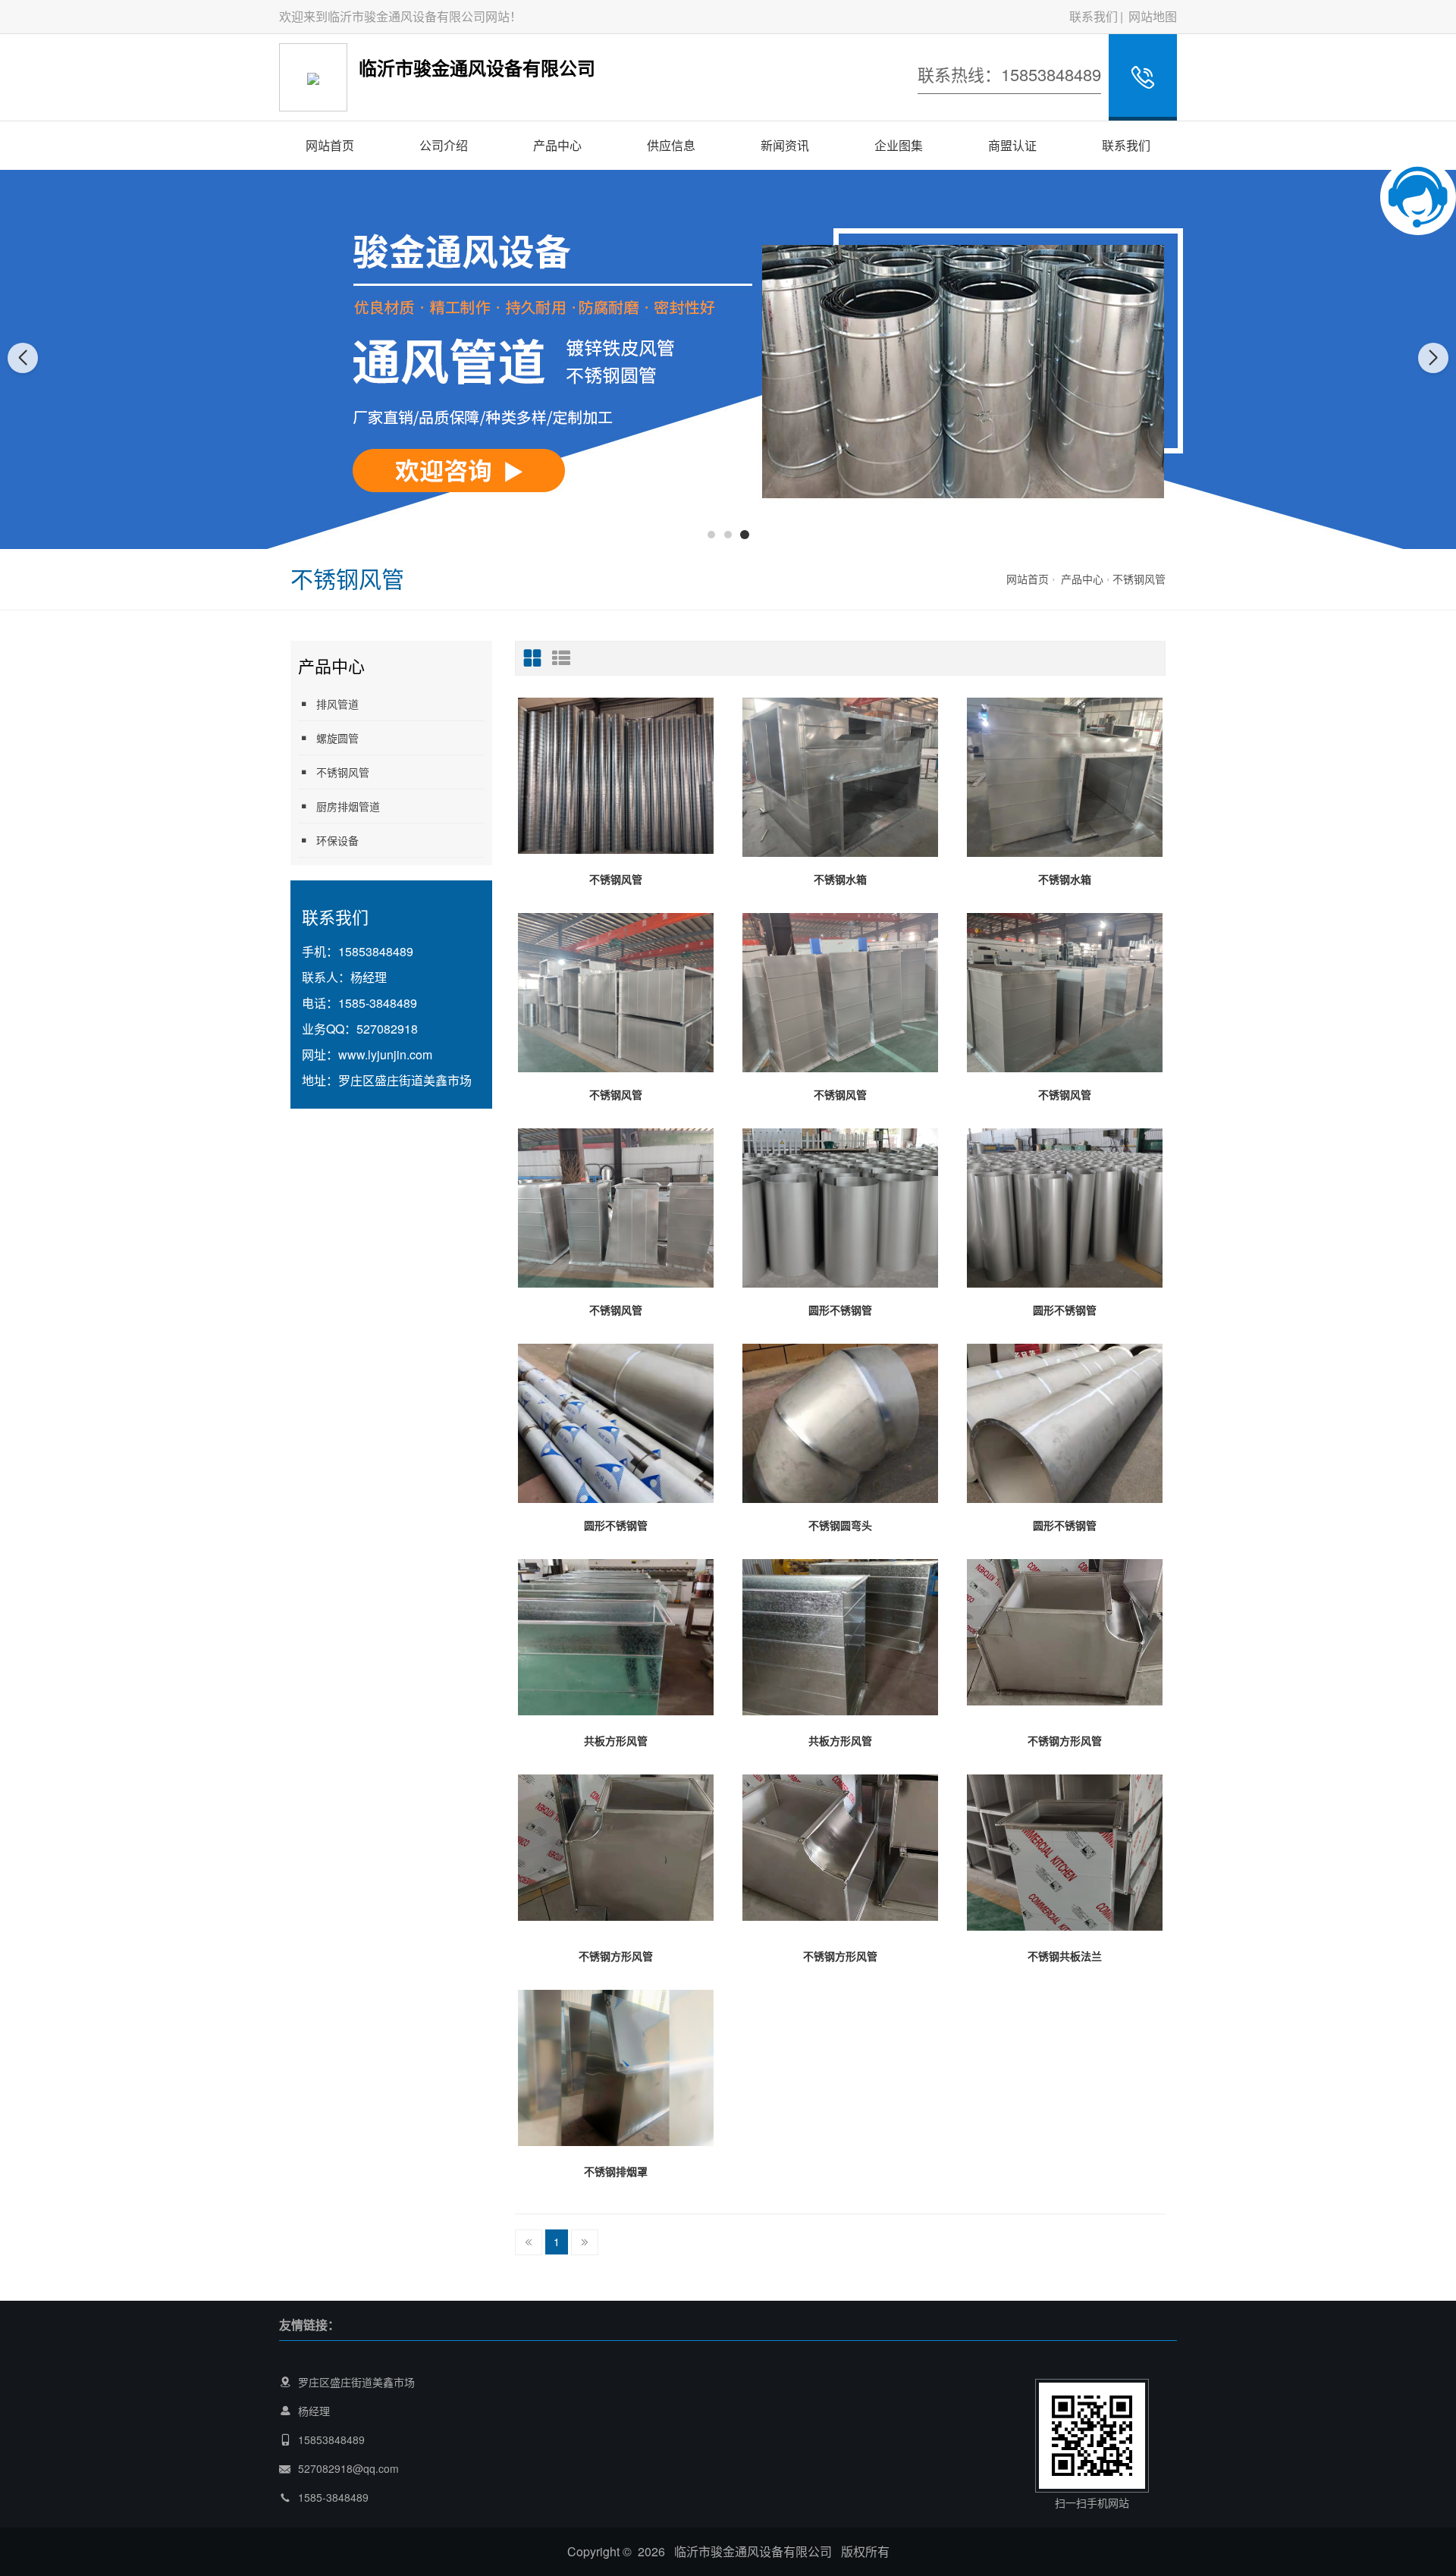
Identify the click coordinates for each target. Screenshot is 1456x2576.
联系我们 (1094, 16)
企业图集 (899, 145)
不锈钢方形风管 (1065, 1740)
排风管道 (337, 704)
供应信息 (671, 145)
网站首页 (330, 145)
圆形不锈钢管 (840, 1310)
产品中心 (557, 145)
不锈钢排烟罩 (616, 2171)
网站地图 (1153, 16)
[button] (711, 535)
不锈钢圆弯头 (840, 1525)
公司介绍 (444, 145)
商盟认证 (1012, 145)
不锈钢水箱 (840, 879)
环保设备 (337, 840)
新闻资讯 (785, 145)
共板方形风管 (616, 1740)
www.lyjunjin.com (385, 1054)
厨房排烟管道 (348, 806)
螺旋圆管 (337, 738)
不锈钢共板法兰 (1065, 1956)
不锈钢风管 (1139, 579)
